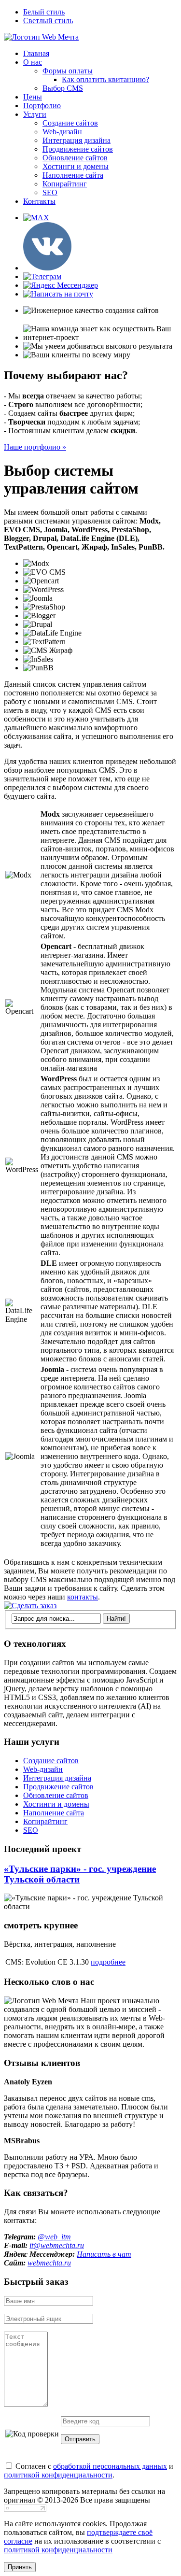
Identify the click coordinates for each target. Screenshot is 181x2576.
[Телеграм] (42, 276)
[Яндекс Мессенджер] (61, 285)
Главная (36, 53)
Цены (33, 97)
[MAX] (36, 218)
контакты (83, 1597)
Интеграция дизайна (77, 140)
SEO (50, 192)
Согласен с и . (89, 2470)
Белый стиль (44, 12)
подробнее (108, 1962)
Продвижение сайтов (78, 149)
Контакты (39, 201)
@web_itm (54, 2237)
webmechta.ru (49, 2263)
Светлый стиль (48, 21)
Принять (20, 2567)
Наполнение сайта (73, 175)
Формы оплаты (68, 71)
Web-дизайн (62, 132)
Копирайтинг (65, 184)
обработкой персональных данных (110, 2466)
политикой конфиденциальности (58, 2475)
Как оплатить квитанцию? (105, 79)
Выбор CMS (63, 88)
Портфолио (42, 106)
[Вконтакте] (47, 268)
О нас (33, 62)
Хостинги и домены (76, 166)
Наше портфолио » (35, 447)
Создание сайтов (70, 123)
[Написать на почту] (58, 294)
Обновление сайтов (75, 158)
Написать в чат (104, 2254)
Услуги (35, 114)
